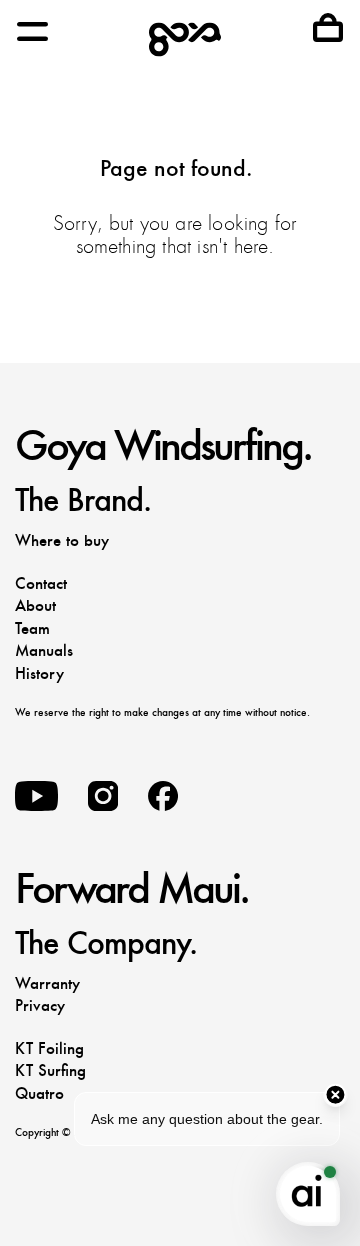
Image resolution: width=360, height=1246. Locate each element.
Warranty (47, 983)
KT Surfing (50, 1070)
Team (32, 628)
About (35, 605)
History (39, 673)
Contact (41, 583)
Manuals (44, 650)
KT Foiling (49, 1048)
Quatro (39, 1093)
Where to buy (62, 540)
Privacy (40, 1005)
